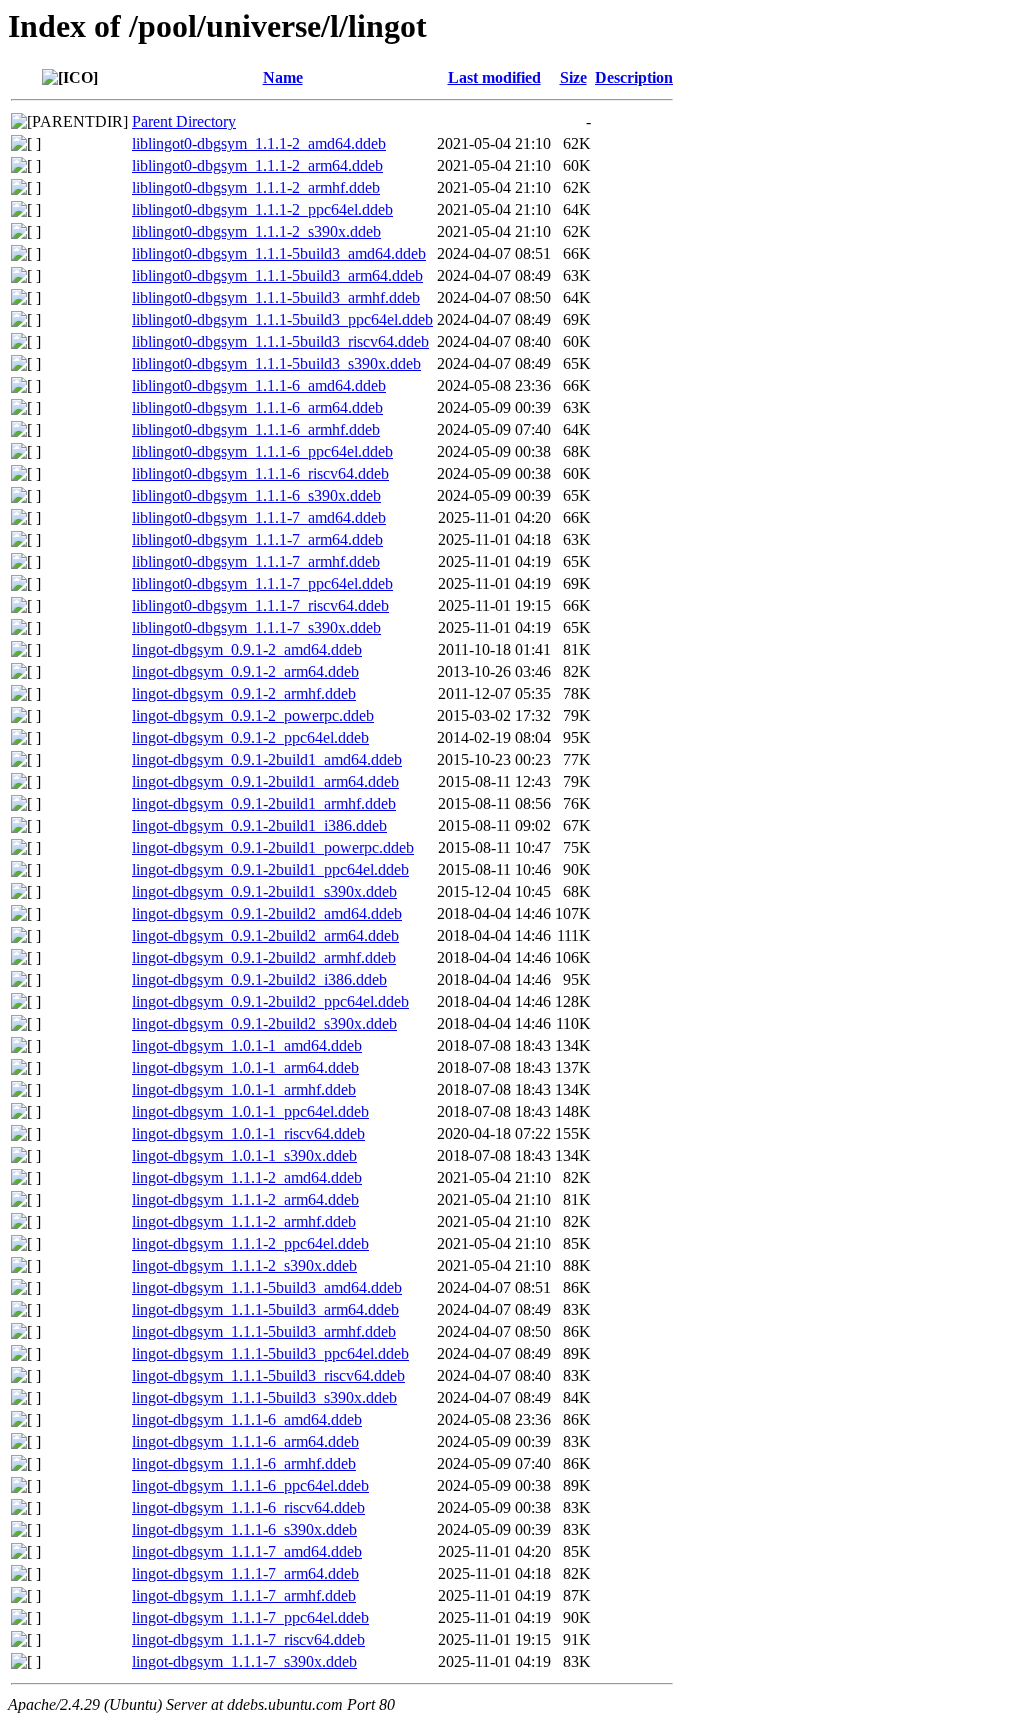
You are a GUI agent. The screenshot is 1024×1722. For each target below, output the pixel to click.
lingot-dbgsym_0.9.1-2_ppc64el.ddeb (250, 737)
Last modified (494, 77)
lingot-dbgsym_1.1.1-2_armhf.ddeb (244, 1221)
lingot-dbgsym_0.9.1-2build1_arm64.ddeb (265, 781)
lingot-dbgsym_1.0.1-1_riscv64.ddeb (248, 1133)
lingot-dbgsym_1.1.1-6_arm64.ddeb (245, 1441)
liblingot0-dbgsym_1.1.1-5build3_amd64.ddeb (279, 253)
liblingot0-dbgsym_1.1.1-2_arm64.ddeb (257, 165)
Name (283, 77)
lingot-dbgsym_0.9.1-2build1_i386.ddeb (259, 825)
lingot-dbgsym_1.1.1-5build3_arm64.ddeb (265, 1309)
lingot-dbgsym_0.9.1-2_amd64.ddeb (247, 649)
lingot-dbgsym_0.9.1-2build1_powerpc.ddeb (273, 847)
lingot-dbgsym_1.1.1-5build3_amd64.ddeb (267, 1287)
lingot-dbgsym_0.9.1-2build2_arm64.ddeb (265, 935)
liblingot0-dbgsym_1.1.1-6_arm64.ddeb (257, 407)
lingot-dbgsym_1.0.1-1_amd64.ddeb (247, 1045)
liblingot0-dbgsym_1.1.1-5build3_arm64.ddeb (277, 275)
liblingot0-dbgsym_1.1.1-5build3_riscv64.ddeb (280, 341)
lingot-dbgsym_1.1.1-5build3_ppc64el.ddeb (270, 1353)
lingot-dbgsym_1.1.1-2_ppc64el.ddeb (250, 1243)
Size (573, 77)
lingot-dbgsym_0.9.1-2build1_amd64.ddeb (267, 759)
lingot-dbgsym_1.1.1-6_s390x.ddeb (244, 1529)
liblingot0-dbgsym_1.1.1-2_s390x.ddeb (256, 231)
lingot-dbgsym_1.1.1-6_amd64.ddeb (247, 1419)
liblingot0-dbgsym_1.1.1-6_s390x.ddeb (256, 495)
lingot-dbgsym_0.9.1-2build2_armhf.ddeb (264, 957)
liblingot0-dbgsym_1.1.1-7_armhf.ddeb (256, 561)
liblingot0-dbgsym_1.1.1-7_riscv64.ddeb (260, 605)
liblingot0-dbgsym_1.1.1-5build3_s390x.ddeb (276, 363)
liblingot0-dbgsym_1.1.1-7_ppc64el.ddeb (262, 583)
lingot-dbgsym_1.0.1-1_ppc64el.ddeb (250, 1111)
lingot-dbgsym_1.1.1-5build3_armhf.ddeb (264, 1331)
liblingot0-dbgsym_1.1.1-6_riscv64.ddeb (260, 473)
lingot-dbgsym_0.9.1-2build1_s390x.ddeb (264, 891)
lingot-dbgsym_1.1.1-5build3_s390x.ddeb (264, 1397)
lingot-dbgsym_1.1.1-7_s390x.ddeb (244, 1661)
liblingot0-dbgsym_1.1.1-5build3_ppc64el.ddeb (282, 319)
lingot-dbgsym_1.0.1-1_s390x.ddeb (244, 1155)
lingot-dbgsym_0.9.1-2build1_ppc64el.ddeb (270, 869)
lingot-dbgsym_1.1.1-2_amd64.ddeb (247, 1177)
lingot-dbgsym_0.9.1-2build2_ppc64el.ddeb (270, 1001)
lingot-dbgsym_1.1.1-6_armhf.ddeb (244, 1463)
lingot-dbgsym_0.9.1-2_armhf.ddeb (244, 693)
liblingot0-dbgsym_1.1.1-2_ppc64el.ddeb (262, 209)
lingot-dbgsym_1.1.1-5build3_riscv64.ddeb (268, 1375)
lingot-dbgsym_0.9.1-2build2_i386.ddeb (259, 979)
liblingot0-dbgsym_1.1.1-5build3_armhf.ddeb (276, 297)
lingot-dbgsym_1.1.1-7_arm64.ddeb (245, 1573)
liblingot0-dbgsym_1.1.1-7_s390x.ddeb (256, 627)
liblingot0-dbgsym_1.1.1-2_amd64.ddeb (259, 143)
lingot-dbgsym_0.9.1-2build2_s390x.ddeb (264, 1023)
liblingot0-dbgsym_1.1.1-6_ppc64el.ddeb (262, 451)
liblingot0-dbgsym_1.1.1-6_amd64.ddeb (259, 385)
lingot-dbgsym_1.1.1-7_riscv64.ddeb (248, 1639)
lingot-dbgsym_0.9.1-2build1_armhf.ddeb (264, 803)
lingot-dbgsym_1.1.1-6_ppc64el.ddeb (250, 1485)
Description (634, 77)
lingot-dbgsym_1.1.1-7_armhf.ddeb (244, 1595)
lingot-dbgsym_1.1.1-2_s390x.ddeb (244, 1265)
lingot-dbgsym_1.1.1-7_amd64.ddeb (247, 1551)
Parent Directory (184, 121)
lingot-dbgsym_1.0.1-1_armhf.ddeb (244, 1089)
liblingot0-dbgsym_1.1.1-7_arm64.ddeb (257, 539)
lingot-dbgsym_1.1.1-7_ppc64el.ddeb (250, 1617)
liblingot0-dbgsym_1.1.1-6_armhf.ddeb (256, 429)
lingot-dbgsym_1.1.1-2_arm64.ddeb (245, 1199)
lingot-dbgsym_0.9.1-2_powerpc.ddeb (253, 715)
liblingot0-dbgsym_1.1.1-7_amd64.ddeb (259, 517)
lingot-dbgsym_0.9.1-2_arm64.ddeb (245, 671)
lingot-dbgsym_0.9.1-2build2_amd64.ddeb (267, 913)
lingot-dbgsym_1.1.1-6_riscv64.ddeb (248, 1507)
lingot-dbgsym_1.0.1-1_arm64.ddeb (245, 1067)
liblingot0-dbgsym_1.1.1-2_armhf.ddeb (256, 187)
